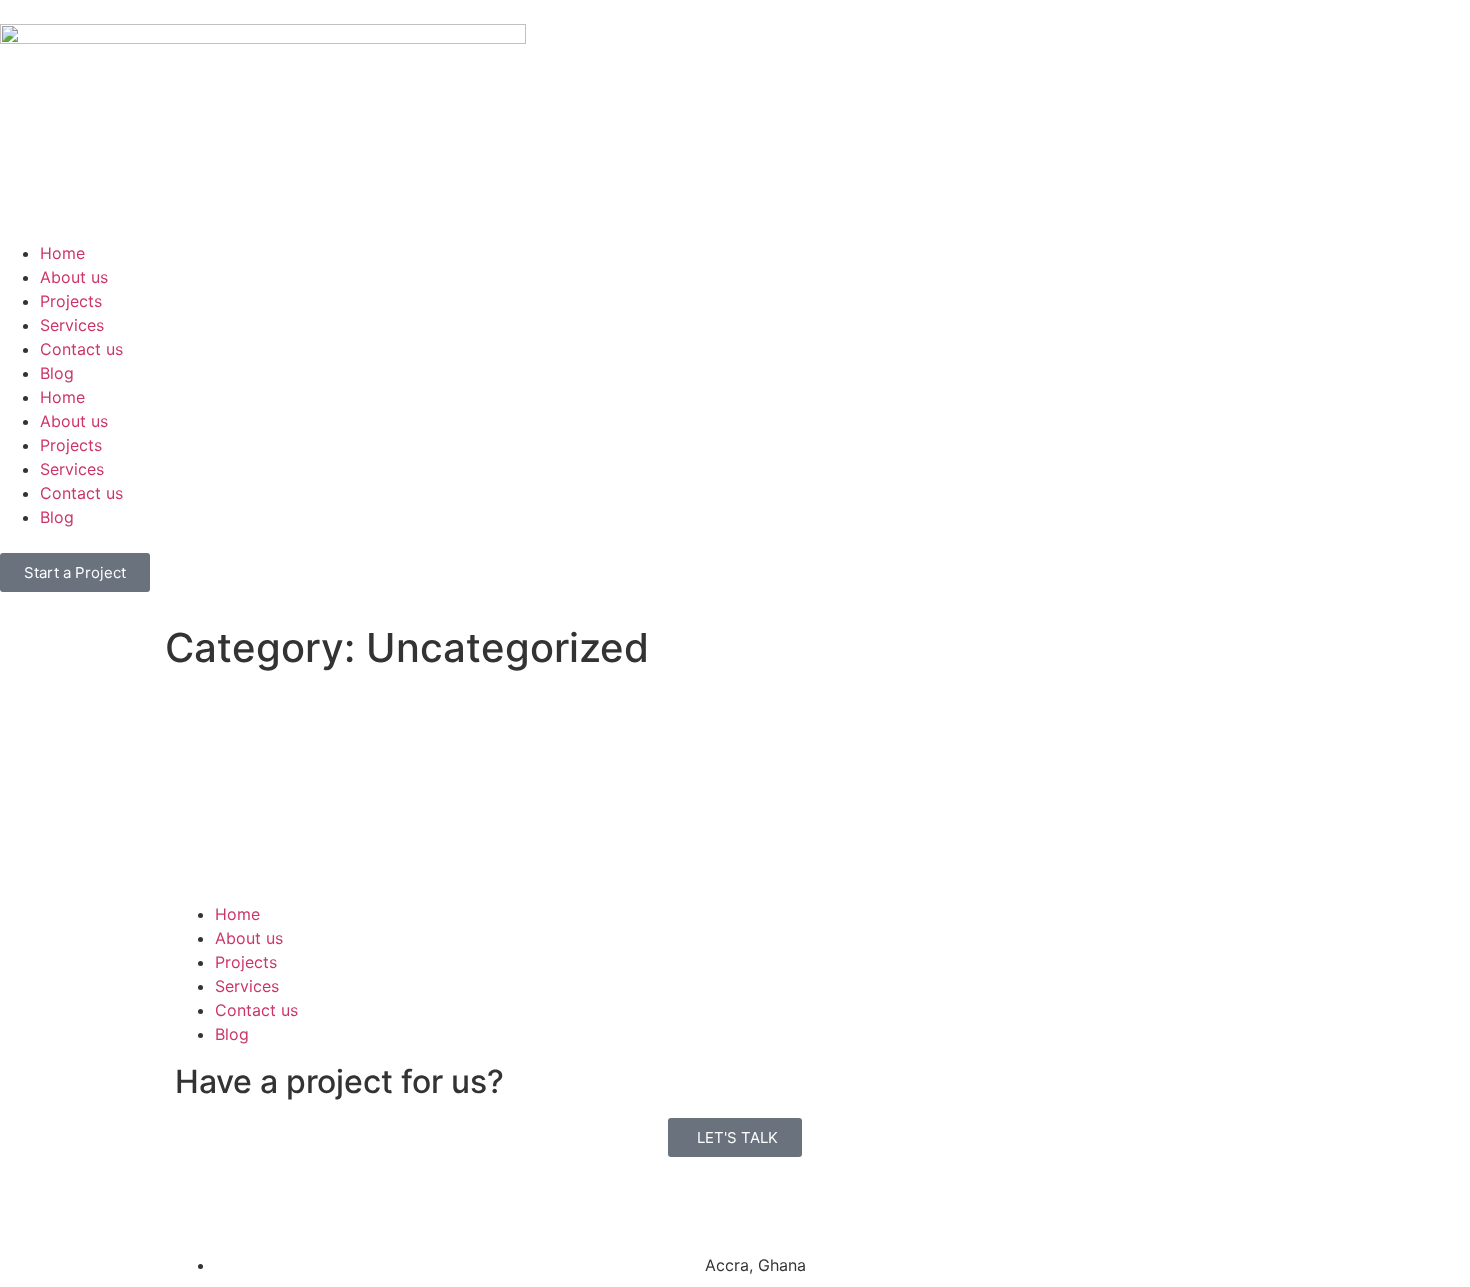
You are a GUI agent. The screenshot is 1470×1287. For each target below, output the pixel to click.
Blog (57, 373)
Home (62, 253)
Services (72, 325)
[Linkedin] (255, 1202)
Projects (71, 301)
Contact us (81, 349)
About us (74, 277)
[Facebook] (200, 1202)
